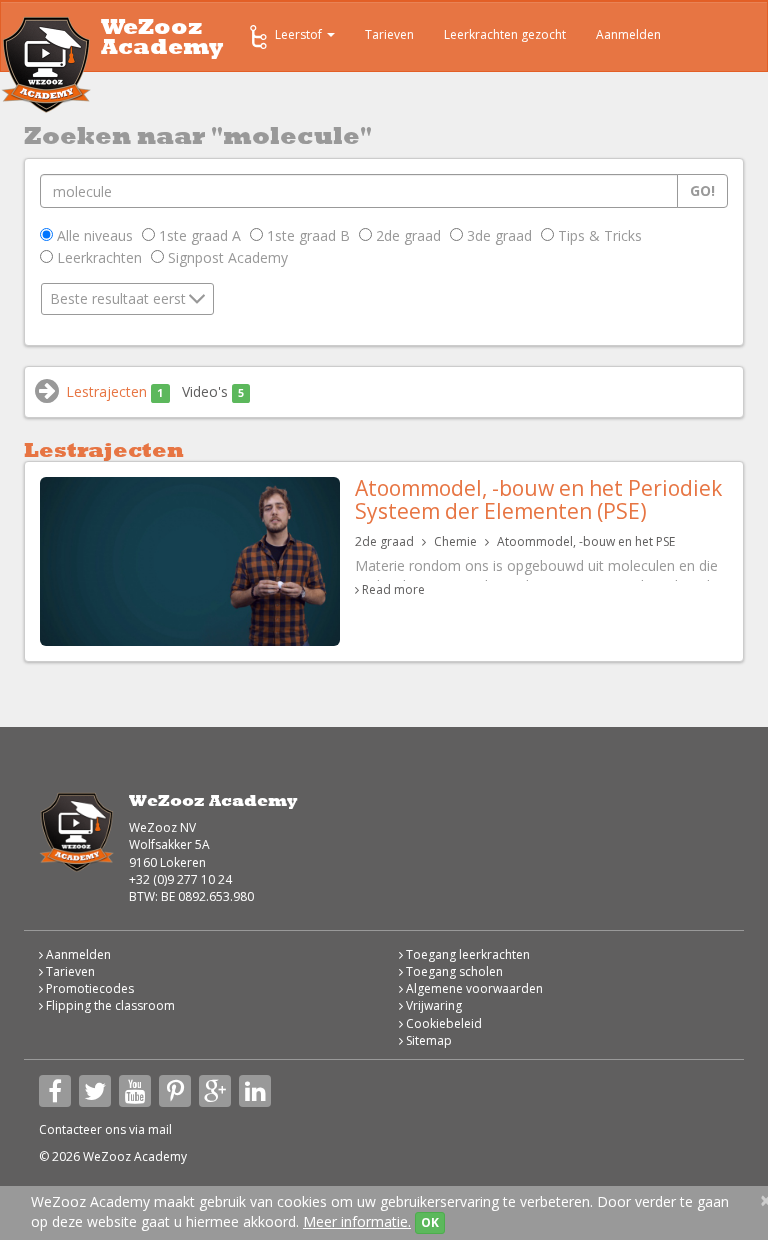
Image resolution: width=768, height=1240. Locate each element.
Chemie (455, 541)
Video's (213, 391)
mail (160, 1129)
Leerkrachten (97, 257)
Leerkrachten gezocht (505, 34)
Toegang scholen (453, 971)
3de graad (497, 235)
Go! (702, 190)
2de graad (406, 235)
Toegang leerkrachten (466, 954)
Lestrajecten (114, 391)
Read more (393, 589)
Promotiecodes (88, 988)
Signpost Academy (226, 257)
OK (430, 1222)
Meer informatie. (357, 1221)
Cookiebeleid (442, 1023)
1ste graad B (306, 235)
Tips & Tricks (598, 235)
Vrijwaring (432, 1005)
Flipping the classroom (109, 1005)
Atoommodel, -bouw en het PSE (586, 541)
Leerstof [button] (300, 34)
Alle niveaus (93, 235)
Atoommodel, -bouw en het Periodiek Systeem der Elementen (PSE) (538, 499)
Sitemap (427, 1040)
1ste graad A (198, 235)
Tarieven (389, 34)
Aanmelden (628, 34)
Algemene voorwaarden (473, 988)
